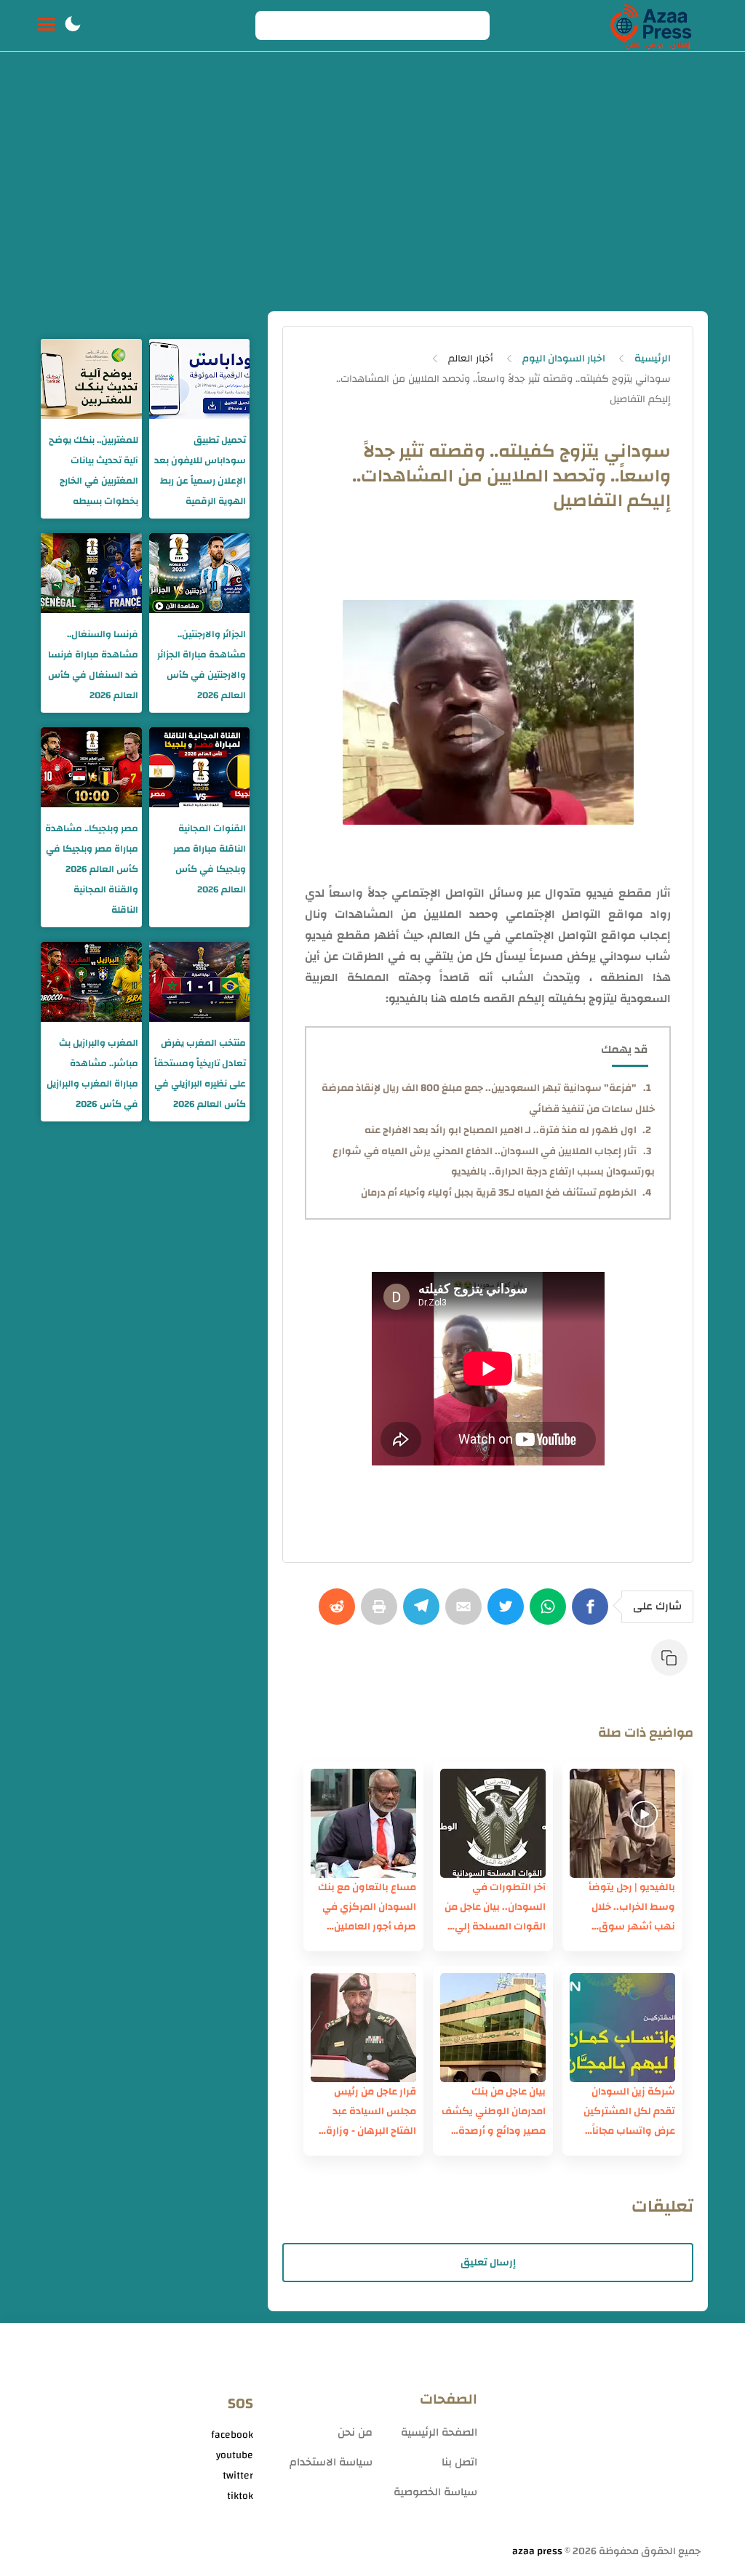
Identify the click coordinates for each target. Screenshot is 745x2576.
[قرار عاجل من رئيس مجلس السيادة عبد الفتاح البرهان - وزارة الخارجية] (363, 2028)
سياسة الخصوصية (435, 2492)
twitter (238, 2476)
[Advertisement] (372, 202)
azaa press (537, 2551)
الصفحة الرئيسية (439, 2432)
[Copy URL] (672, 1665)
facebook (232, 2435)
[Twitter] (509, 1614)
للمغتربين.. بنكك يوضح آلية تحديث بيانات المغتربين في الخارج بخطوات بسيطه (93, 471)
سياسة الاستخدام (331, 2462)
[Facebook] (593, 1614)
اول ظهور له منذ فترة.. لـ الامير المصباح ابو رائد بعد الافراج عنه (501, 1130)
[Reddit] (340, 1614)
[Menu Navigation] (46, 25)
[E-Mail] (466, 1614)
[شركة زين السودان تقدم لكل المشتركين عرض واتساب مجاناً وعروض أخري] (622, 2028)
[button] (73, 25)
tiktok (240, 2496)
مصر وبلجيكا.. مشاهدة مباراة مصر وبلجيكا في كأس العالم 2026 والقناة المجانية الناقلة (92, 869)
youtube (235, 2455)
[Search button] (274, 25)
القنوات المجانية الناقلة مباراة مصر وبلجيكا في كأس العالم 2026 (210, 859)
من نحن (355, 2432)
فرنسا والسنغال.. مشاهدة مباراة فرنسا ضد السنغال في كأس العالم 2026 (93, 665)
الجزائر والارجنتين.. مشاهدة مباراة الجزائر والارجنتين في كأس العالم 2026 (202, 665)
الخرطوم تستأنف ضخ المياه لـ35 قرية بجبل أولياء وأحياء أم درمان (499, 1193)
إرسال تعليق (488, 2263)
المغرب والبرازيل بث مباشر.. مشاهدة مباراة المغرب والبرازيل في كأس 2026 (92, 1073)
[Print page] (382, 1614)
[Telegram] (424, 1614)
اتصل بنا (459, 2462)
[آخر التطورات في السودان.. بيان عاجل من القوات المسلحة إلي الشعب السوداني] (493, 1823)
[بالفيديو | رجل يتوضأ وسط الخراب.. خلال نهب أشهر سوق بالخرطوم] (622, 1823)
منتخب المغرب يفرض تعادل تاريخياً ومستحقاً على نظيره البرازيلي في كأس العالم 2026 (200, 1073)
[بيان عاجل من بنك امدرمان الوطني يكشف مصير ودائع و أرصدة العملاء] (493, 2028)
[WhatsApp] (551, 1614)
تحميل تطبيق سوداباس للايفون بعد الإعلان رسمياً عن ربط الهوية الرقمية (200, 471)
